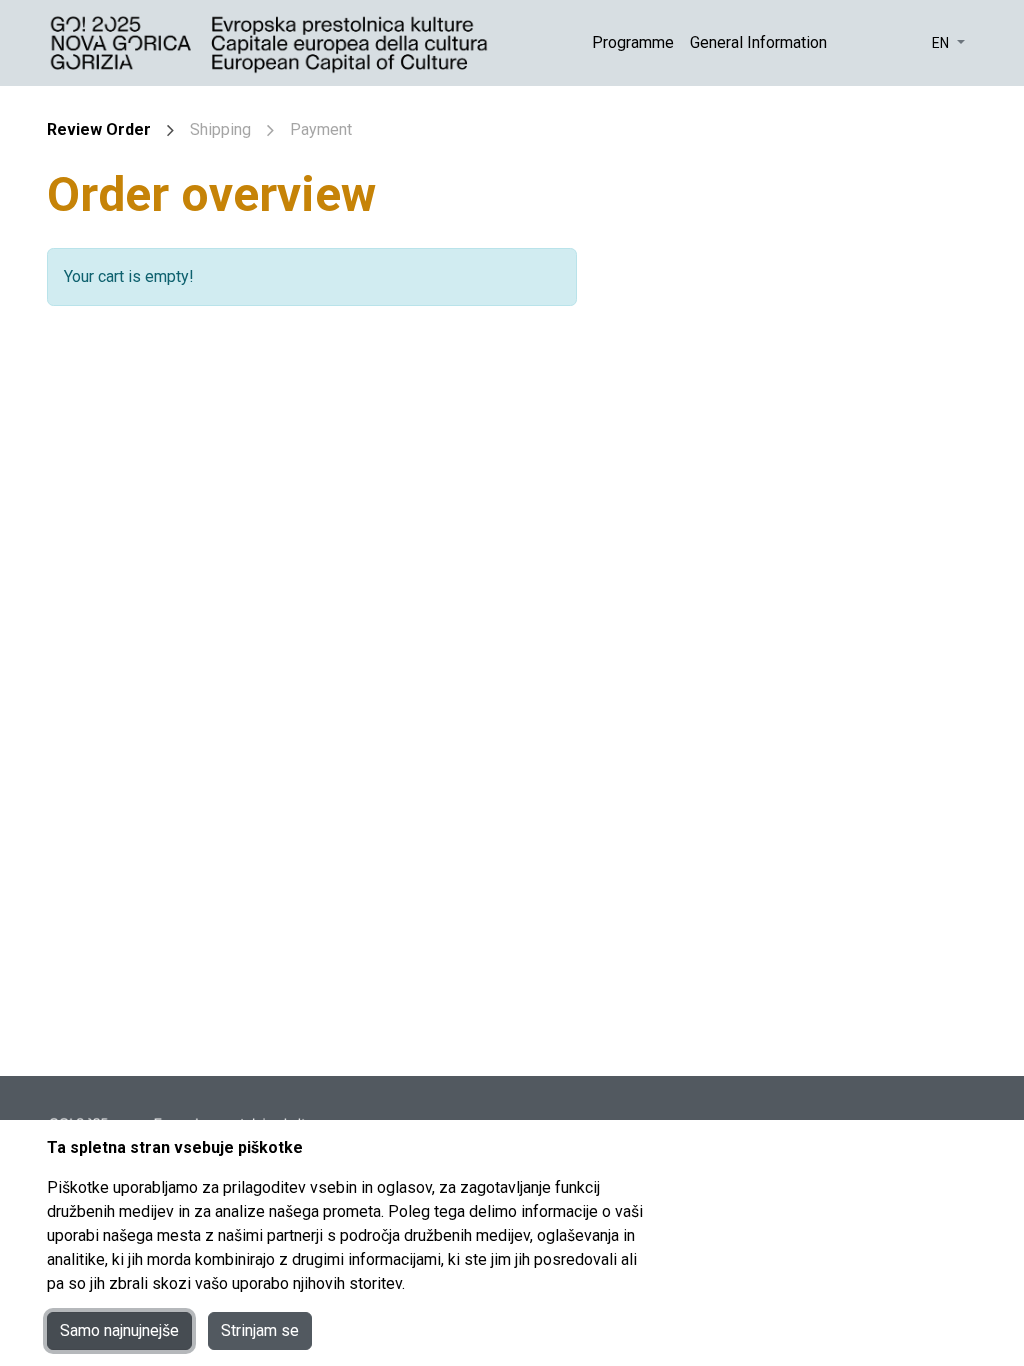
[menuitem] (633, 43)
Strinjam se (260, 1330)
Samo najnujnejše (119, 1330)
